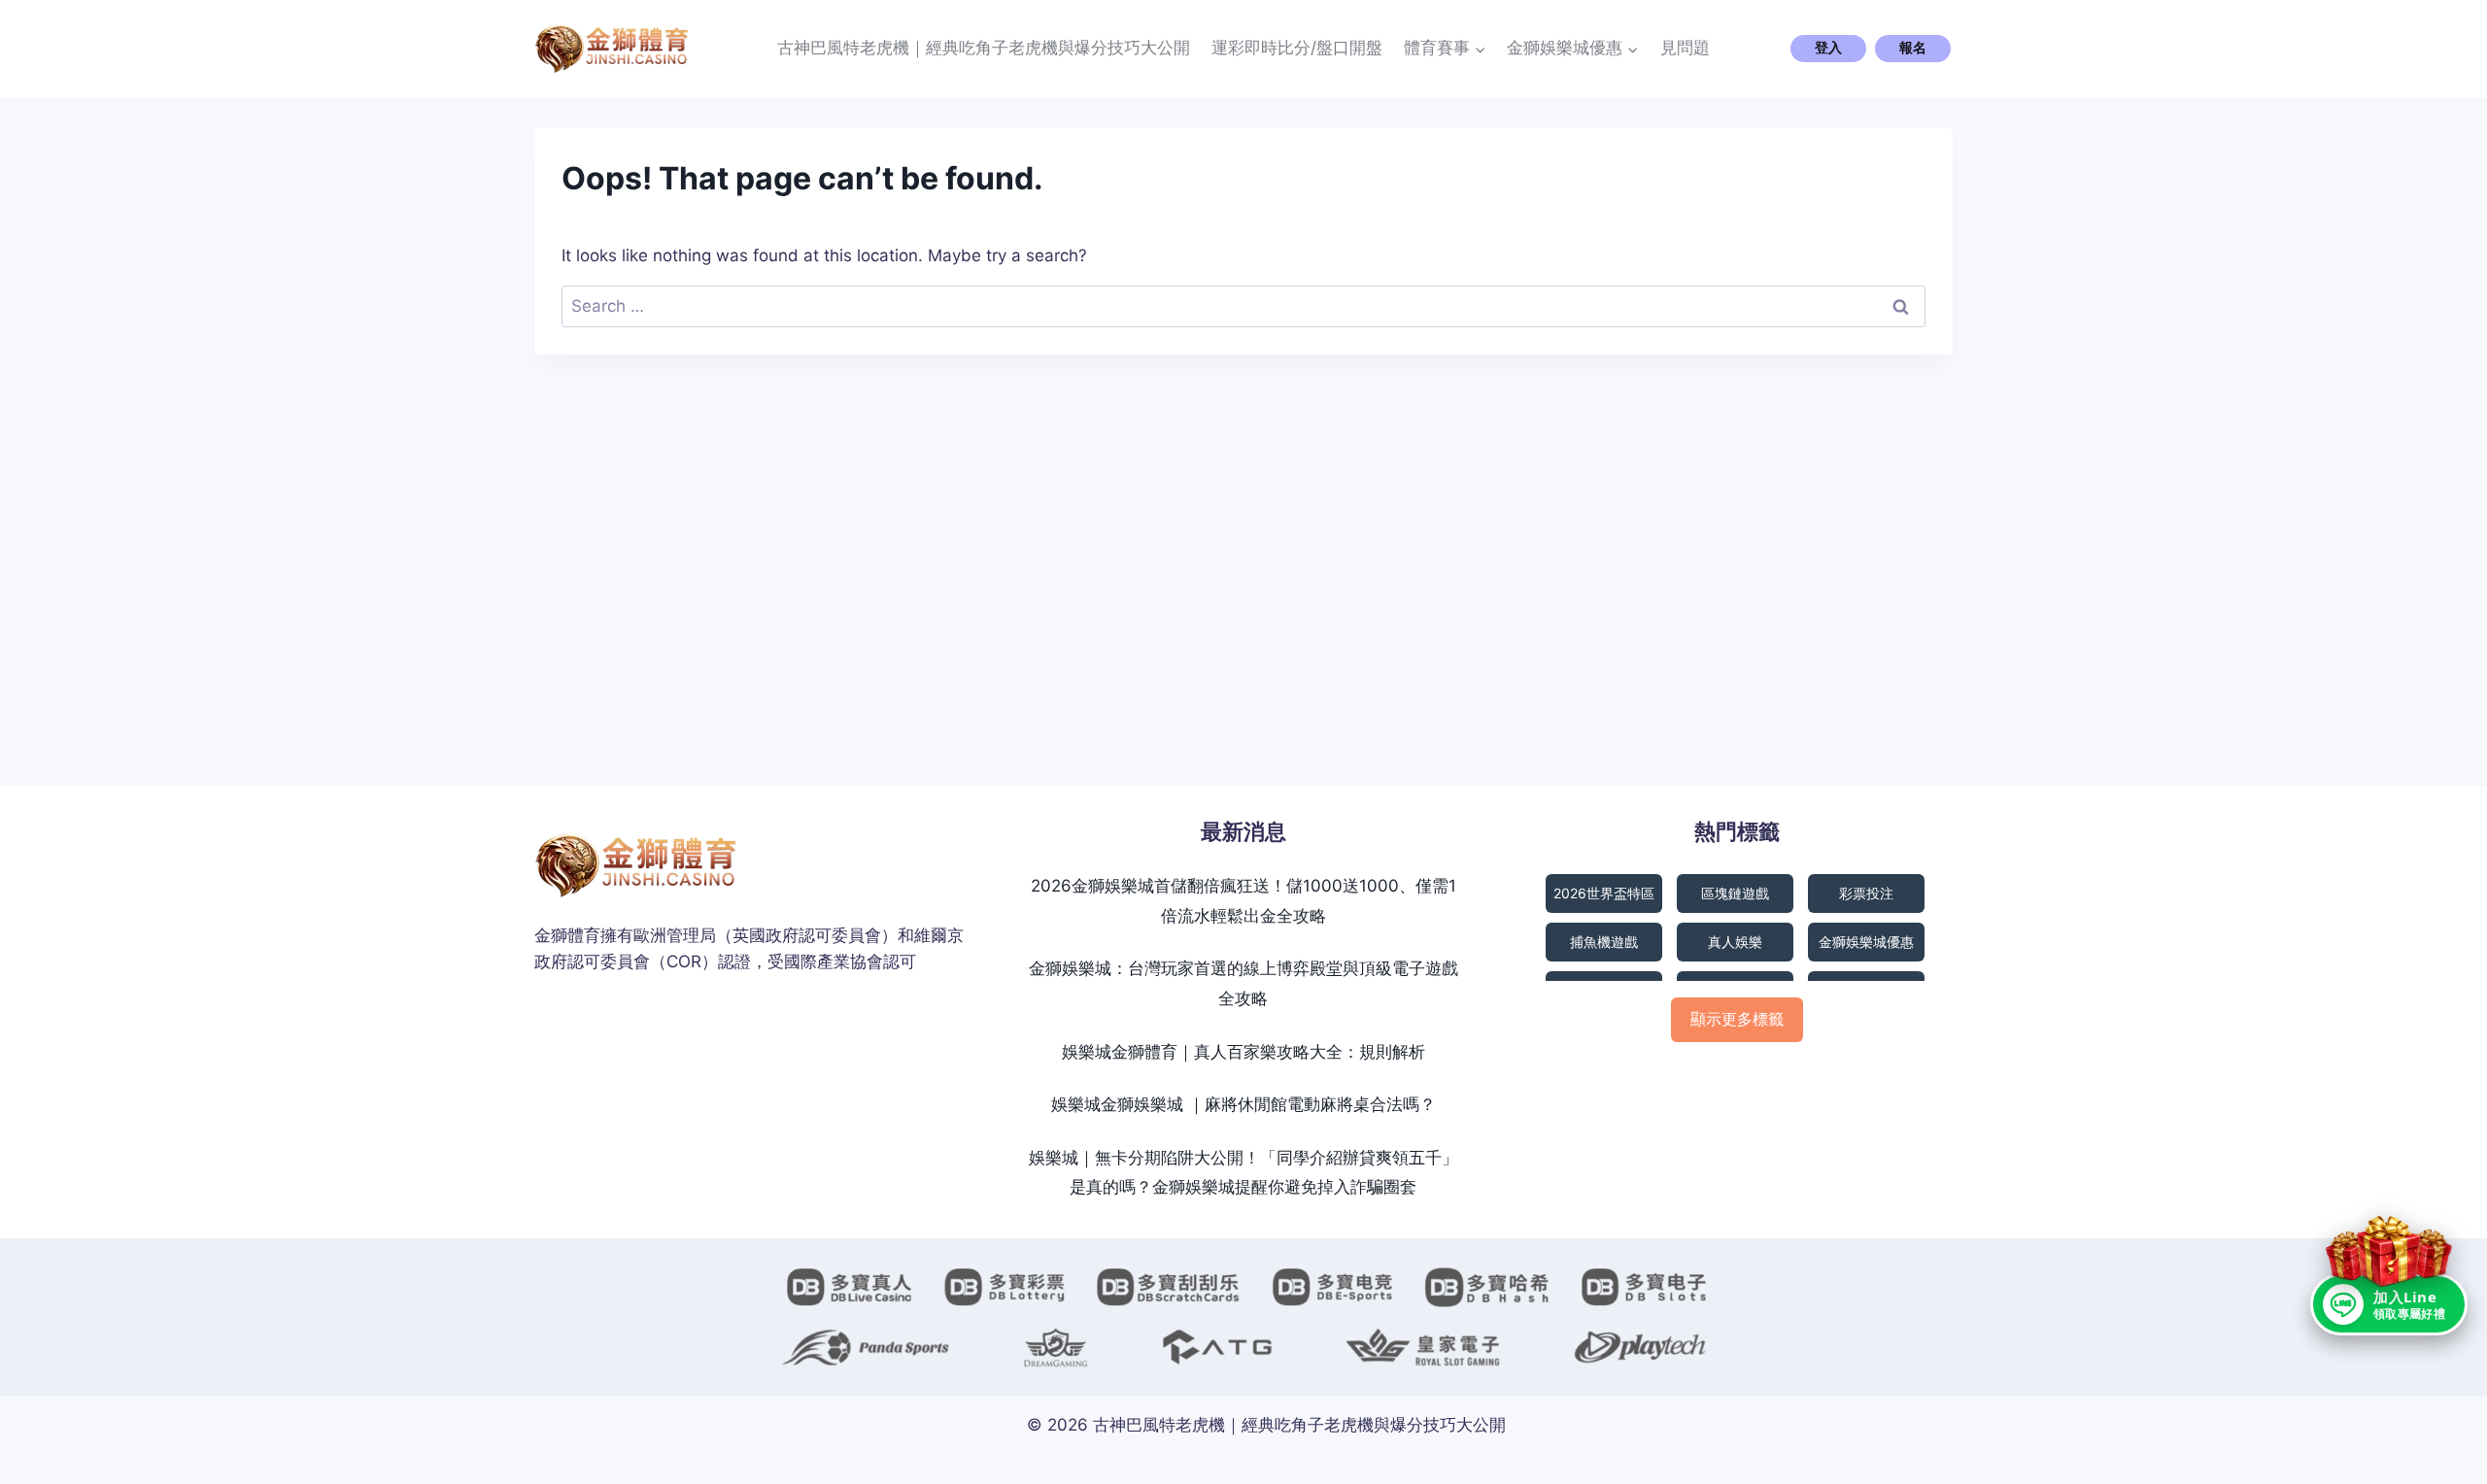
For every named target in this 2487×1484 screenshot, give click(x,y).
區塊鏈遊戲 (1735, 893)
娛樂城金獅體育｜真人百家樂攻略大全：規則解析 (1243, 1052)
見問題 (1685, 48)
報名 (1913, 48)
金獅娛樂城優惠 (1866, 942)
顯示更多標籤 (1737, 1019)
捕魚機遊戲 (1604, 942)
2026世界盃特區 (1604, 893)
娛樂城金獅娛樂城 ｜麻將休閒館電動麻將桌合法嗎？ (1243, 1104)
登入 (1828, 48)
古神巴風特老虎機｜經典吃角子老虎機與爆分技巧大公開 (984, 48)
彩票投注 (1866, 893)
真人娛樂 (1735, 942)
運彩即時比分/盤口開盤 (1297, 48)
